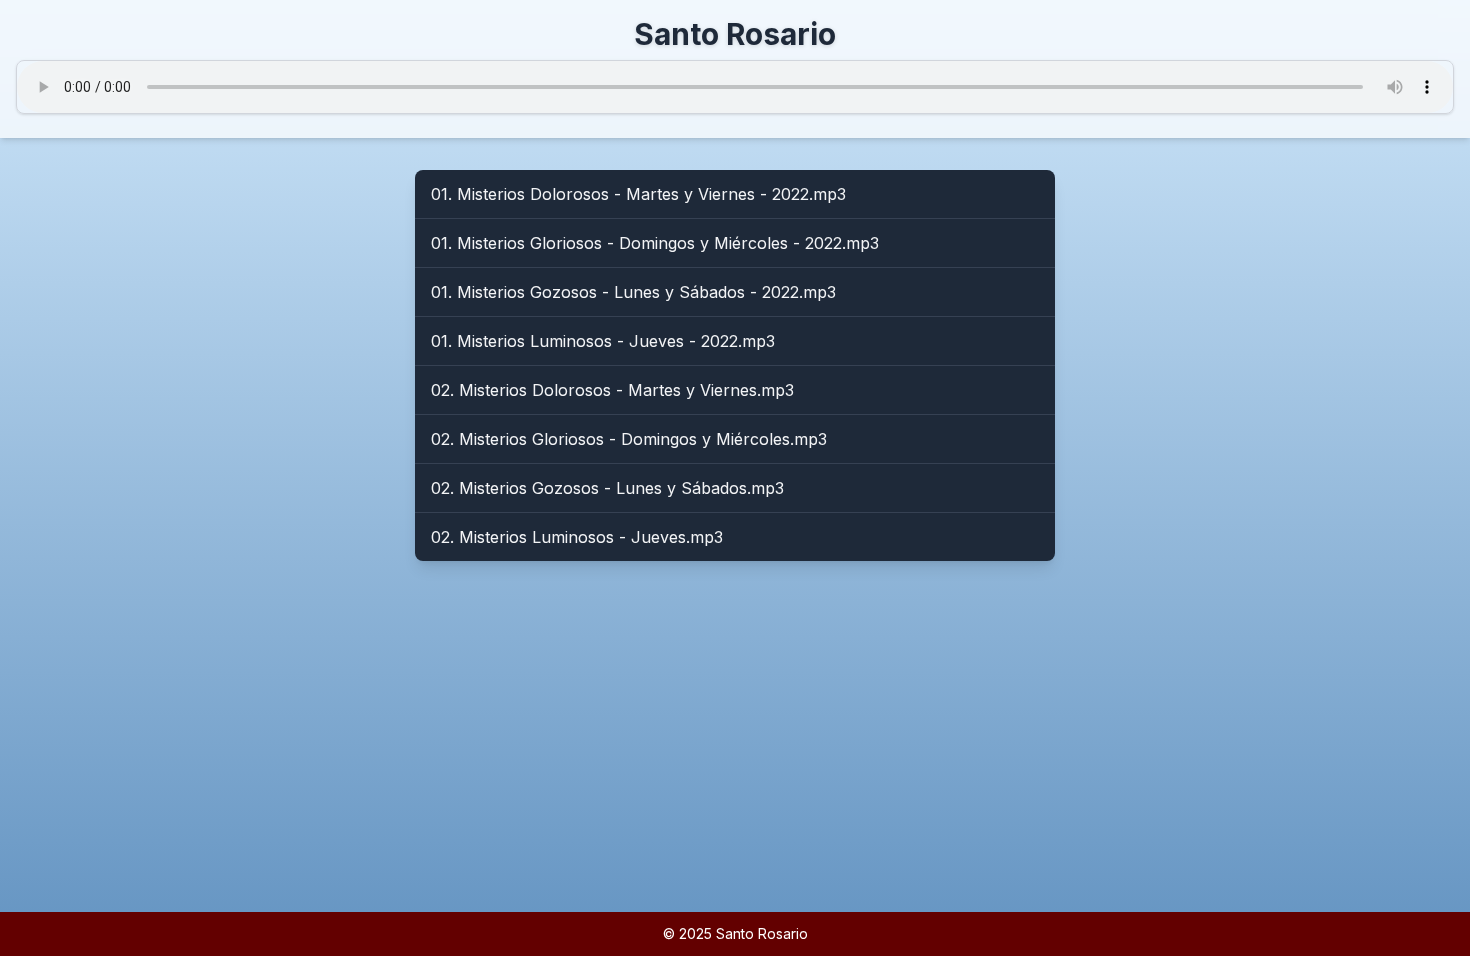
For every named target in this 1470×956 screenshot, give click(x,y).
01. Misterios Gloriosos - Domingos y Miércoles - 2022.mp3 (655, 243)
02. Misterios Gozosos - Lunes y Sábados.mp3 (607, 488)
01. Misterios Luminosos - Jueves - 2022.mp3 (603, 341)
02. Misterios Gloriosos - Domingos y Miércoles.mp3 (629, 439)
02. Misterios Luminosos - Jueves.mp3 (577, 537)
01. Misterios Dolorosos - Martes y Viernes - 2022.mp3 (638, 194)
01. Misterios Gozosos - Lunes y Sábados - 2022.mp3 (633, 292)
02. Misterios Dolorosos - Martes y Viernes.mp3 (612, 390)
